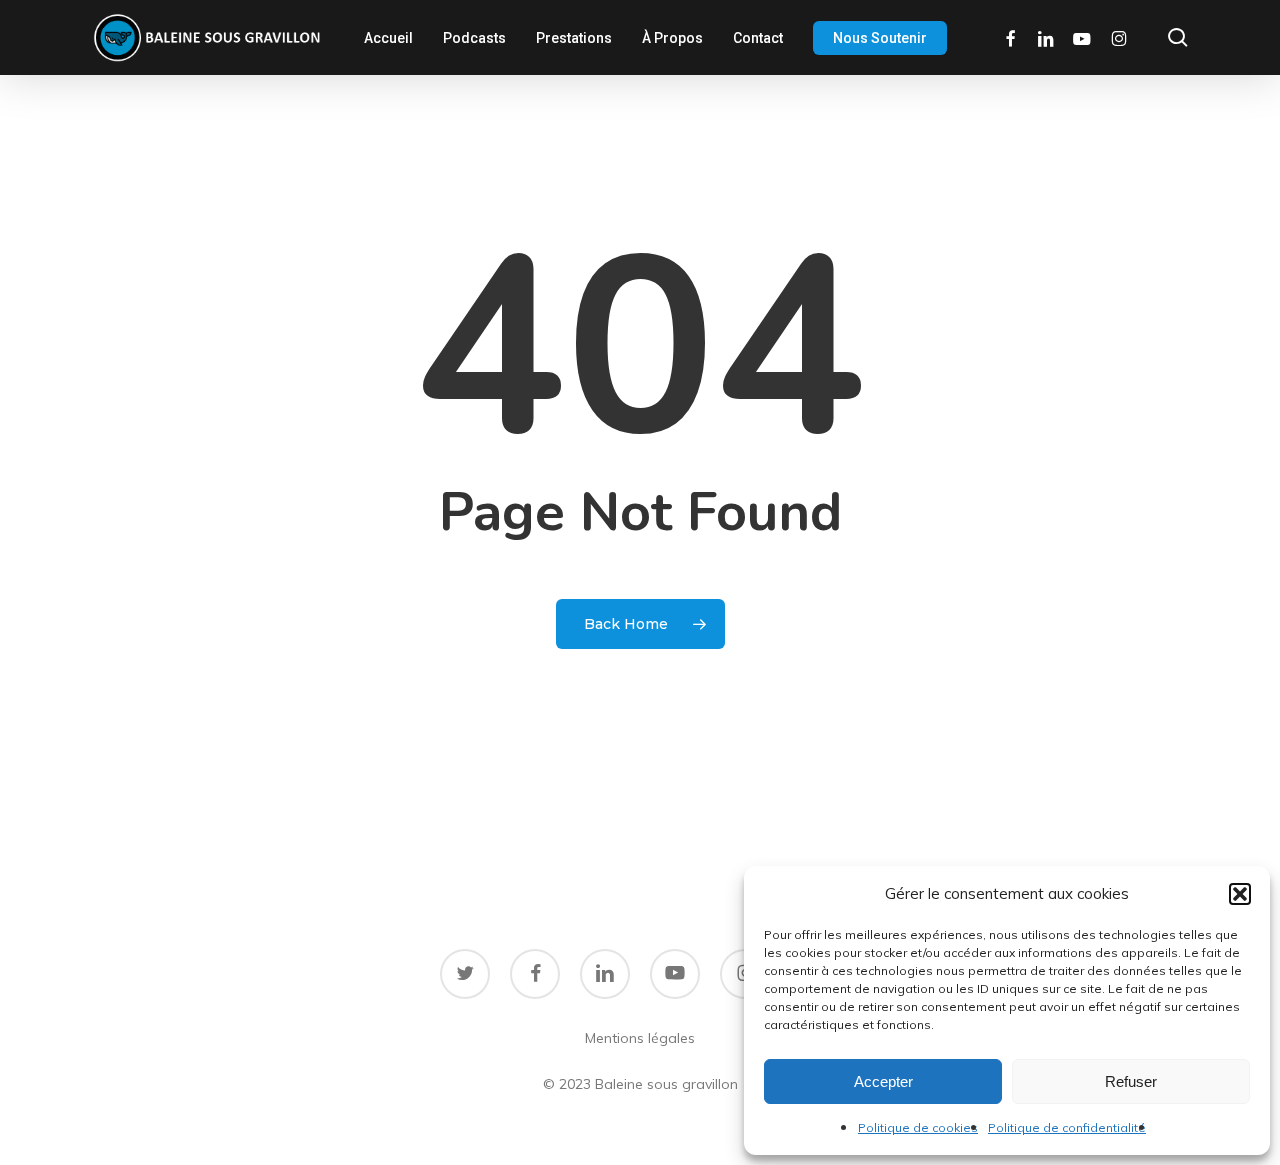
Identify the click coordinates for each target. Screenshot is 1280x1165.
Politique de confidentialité (1067, 1127)
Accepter (883, 1081)
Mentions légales (640, 1038)
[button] (1240, 894)
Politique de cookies (918, 1127)
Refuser (1131, 1081)
